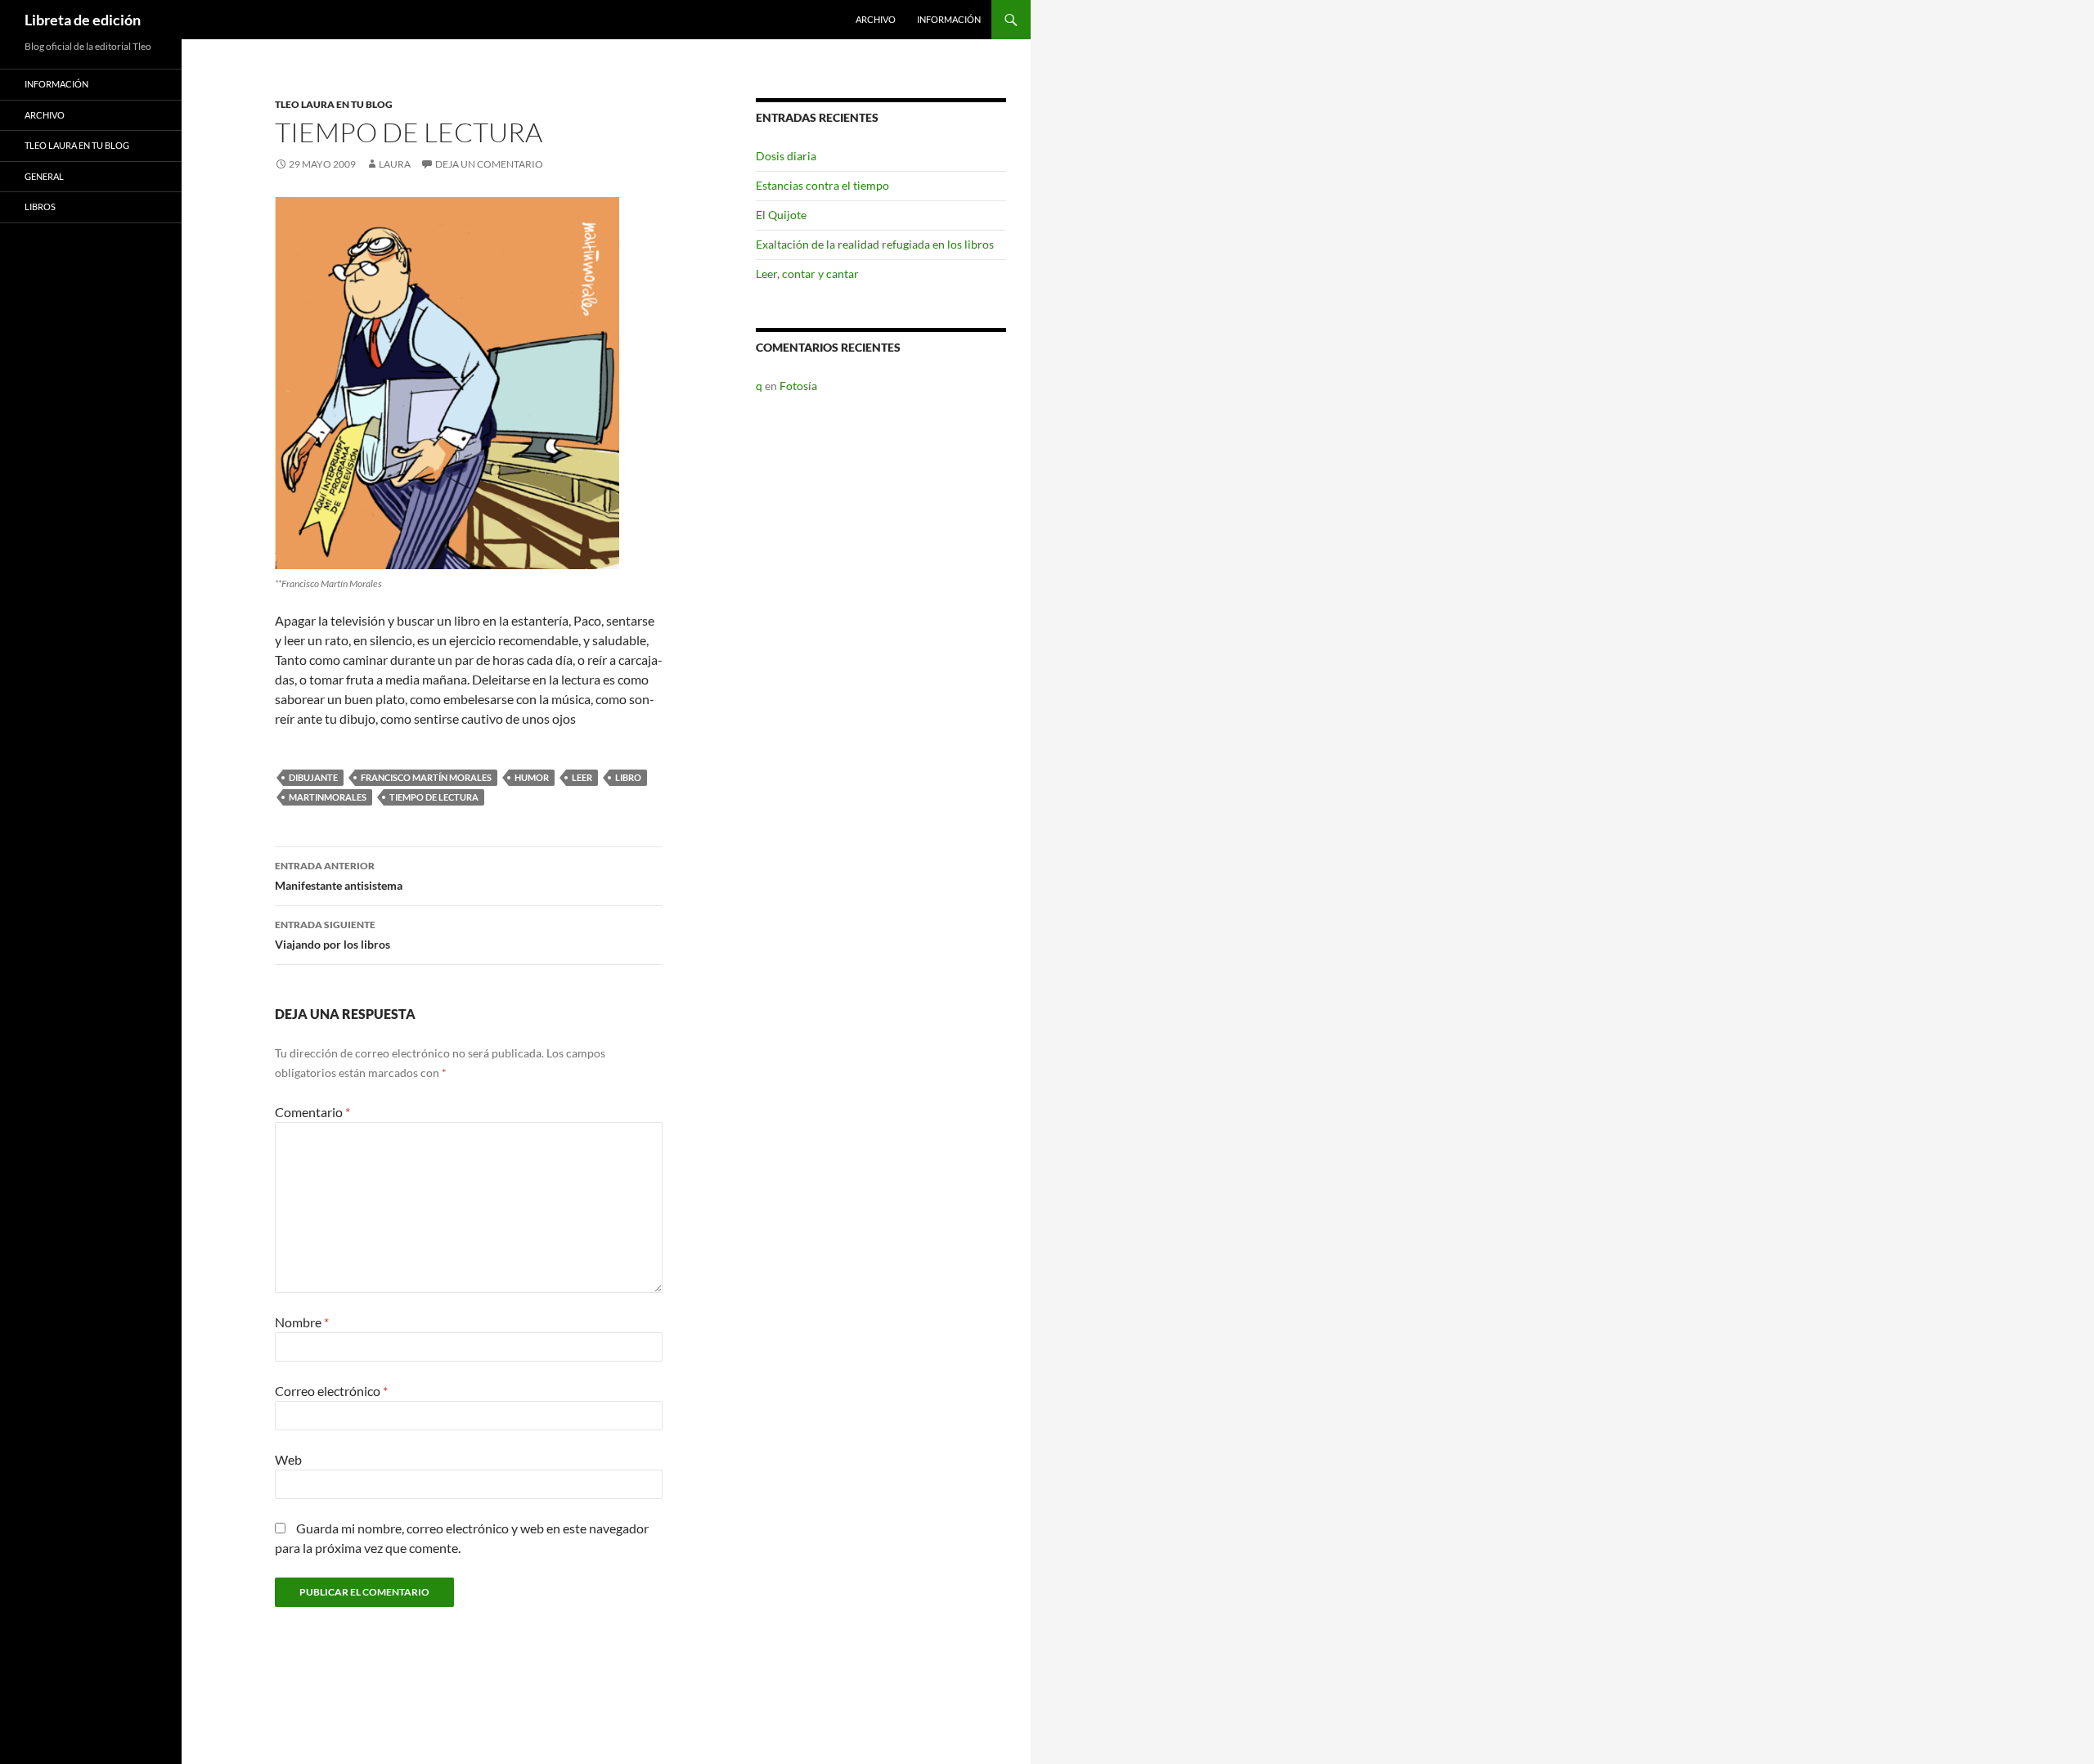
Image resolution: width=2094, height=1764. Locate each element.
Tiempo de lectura (434, 797)
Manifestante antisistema (339, 876)
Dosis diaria (786, 156)
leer (582, 777)
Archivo (876, 19)
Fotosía (798, 386)
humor (532, 777)
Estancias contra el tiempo (822, 185)
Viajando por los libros (333, 935)
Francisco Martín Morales (426, 777)
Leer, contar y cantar (807, 274)
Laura (395, 164)
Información (949, 19)
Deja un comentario (489, 164)
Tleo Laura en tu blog (334, 104)
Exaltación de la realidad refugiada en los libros (875, 244)
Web (288, 1459)
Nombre (302, 1322)
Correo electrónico (331, 1391)
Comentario (312, 1112)
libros (40, 206)
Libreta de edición (83, 20)
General (44, 176)
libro (628, 777)
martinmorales (328, 797)
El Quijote (781, 215)
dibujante (313, 777)
